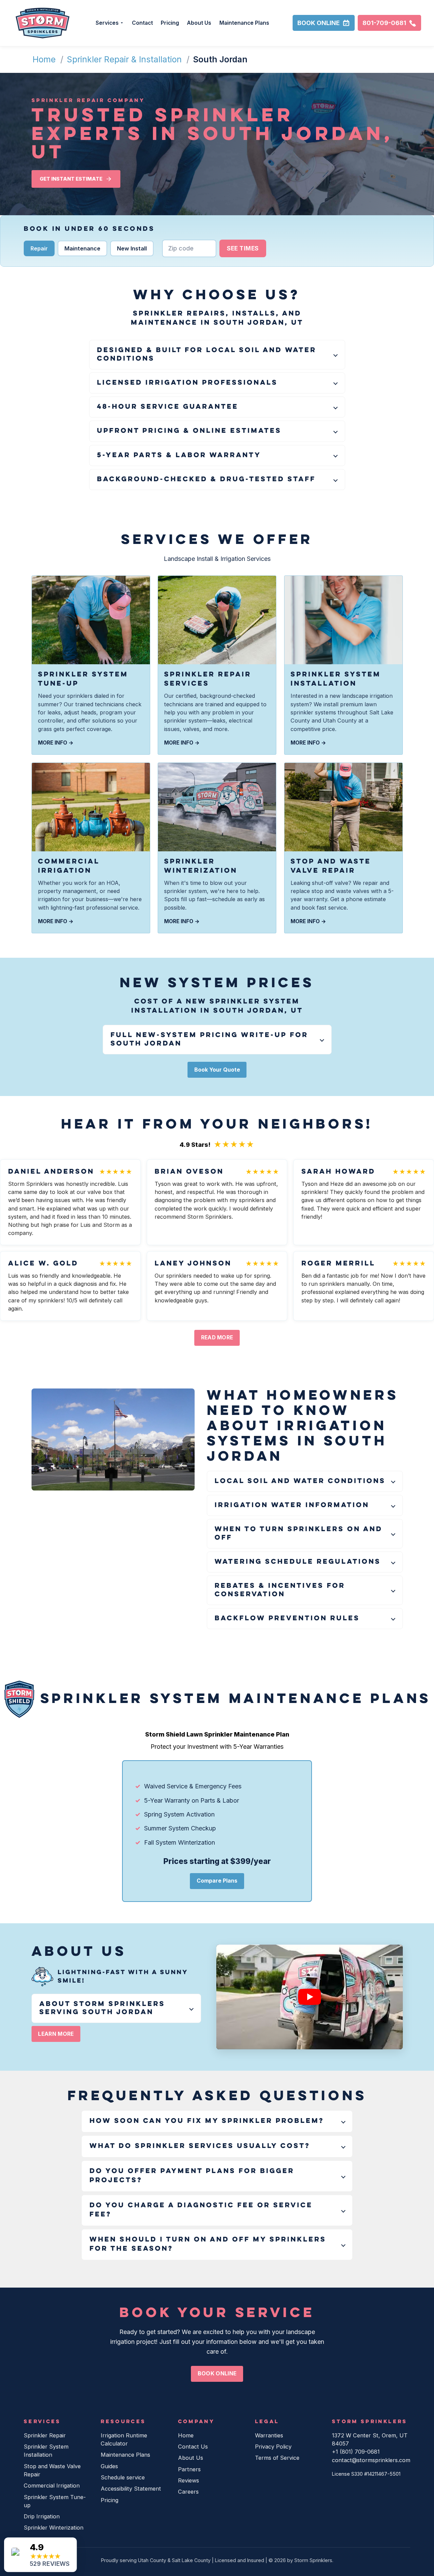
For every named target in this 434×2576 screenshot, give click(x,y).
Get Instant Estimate (71, 179)
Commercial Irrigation (52, 2486)
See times (243, 248)
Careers (188, 2492)
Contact (142, 23)
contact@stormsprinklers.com (371, 2460)
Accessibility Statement (131, 2489)
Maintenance (82, 248)
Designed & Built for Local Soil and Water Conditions (207, 354)
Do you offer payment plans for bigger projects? (192, 2176)
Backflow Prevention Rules (287, 1619)
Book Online (319, 23)
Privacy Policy (273, 2447)
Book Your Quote (217, 1070)
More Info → (56, 743)
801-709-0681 (384, 23)
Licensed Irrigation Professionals (187, 383)
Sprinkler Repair (45, 2435)
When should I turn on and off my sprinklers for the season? (208, 2244)
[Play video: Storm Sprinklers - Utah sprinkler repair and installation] (310, 1997)
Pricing (170, 23)
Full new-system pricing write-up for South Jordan (209, 1039)
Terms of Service (277, 2458)
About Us (199, 23)
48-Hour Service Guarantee (168, 407)
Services (107, 23)
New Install (132, 248)
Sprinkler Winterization (54, 2528)
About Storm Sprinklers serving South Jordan (102, 2008)
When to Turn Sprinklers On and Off (299, 1534)
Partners (189, 2469)
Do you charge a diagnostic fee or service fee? (201, 2210)
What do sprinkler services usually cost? (200, 2146)
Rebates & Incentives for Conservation (280, 1590)
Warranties (269, 2435)
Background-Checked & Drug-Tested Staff (206, 480)
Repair (39, 248)
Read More (217, 1337)
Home (44, 59)
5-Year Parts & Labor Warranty (179, 455)
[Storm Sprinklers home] (43, 23)
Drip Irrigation (42, 2516)
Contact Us (193, 2447)
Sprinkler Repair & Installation (124, 59)
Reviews (189, 2480)
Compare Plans (217, 1881)
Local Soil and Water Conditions (300, 1481)
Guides (109, 2466)
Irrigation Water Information (292, 1505)
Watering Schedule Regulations (298, 1562)
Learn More (56, 2034)
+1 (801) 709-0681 (356, 2452)
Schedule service (123, 2477)
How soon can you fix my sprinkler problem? (207, 2121)
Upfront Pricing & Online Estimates (189, 431)
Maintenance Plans (244, 23)
